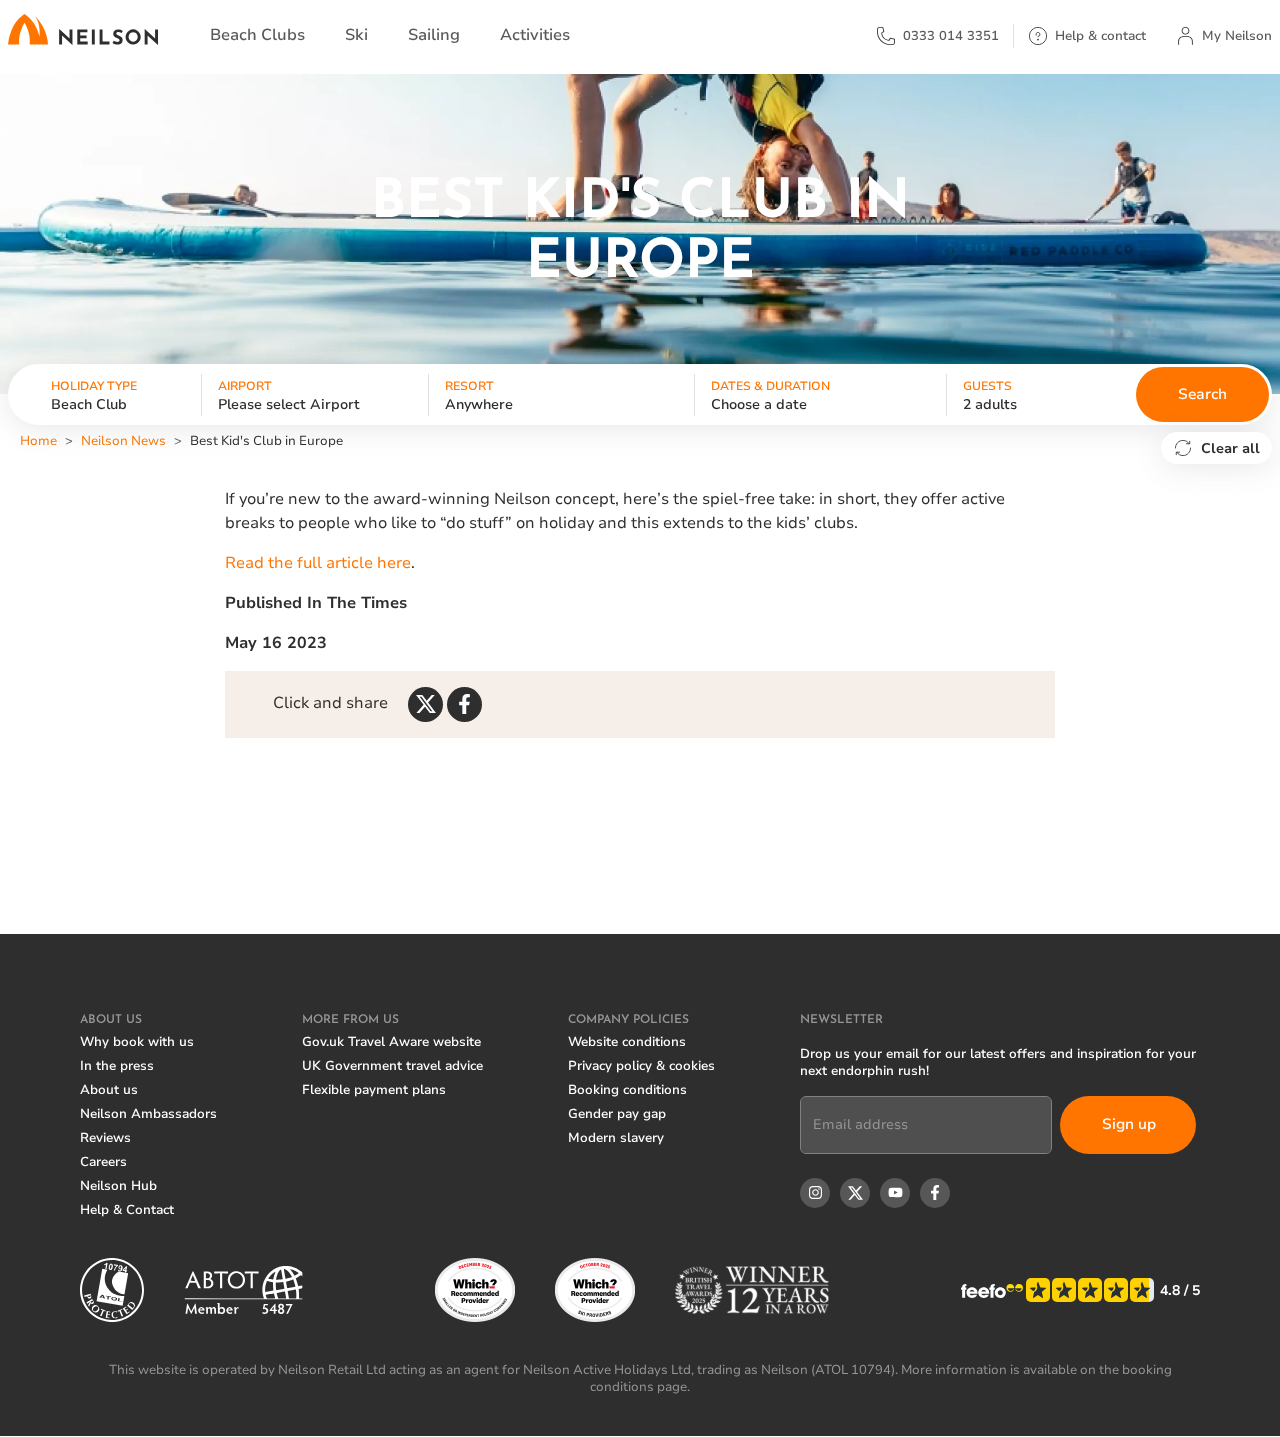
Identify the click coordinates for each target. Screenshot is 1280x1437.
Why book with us (137, 1042)
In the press (117, 1066)
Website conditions (627, 1042)
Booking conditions (627, 1090)
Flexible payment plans (374, 1090)
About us (109, 1090)
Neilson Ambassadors (148, 1114)
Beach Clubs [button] (257, 35)
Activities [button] (535, 35)
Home (38, 441)
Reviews (105, 1138)
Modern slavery (616, 1138)
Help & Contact (127, 1210)
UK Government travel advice (392, 1066)
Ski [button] (356, 35)
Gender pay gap (617, 1114)
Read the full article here (318, 563)
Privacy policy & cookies (641, 1066)
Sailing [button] (434, 35)
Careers (103, 1162)
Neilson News (123, 441)
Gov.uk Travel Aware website (391, 1042)
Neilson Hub (118, 1186)
